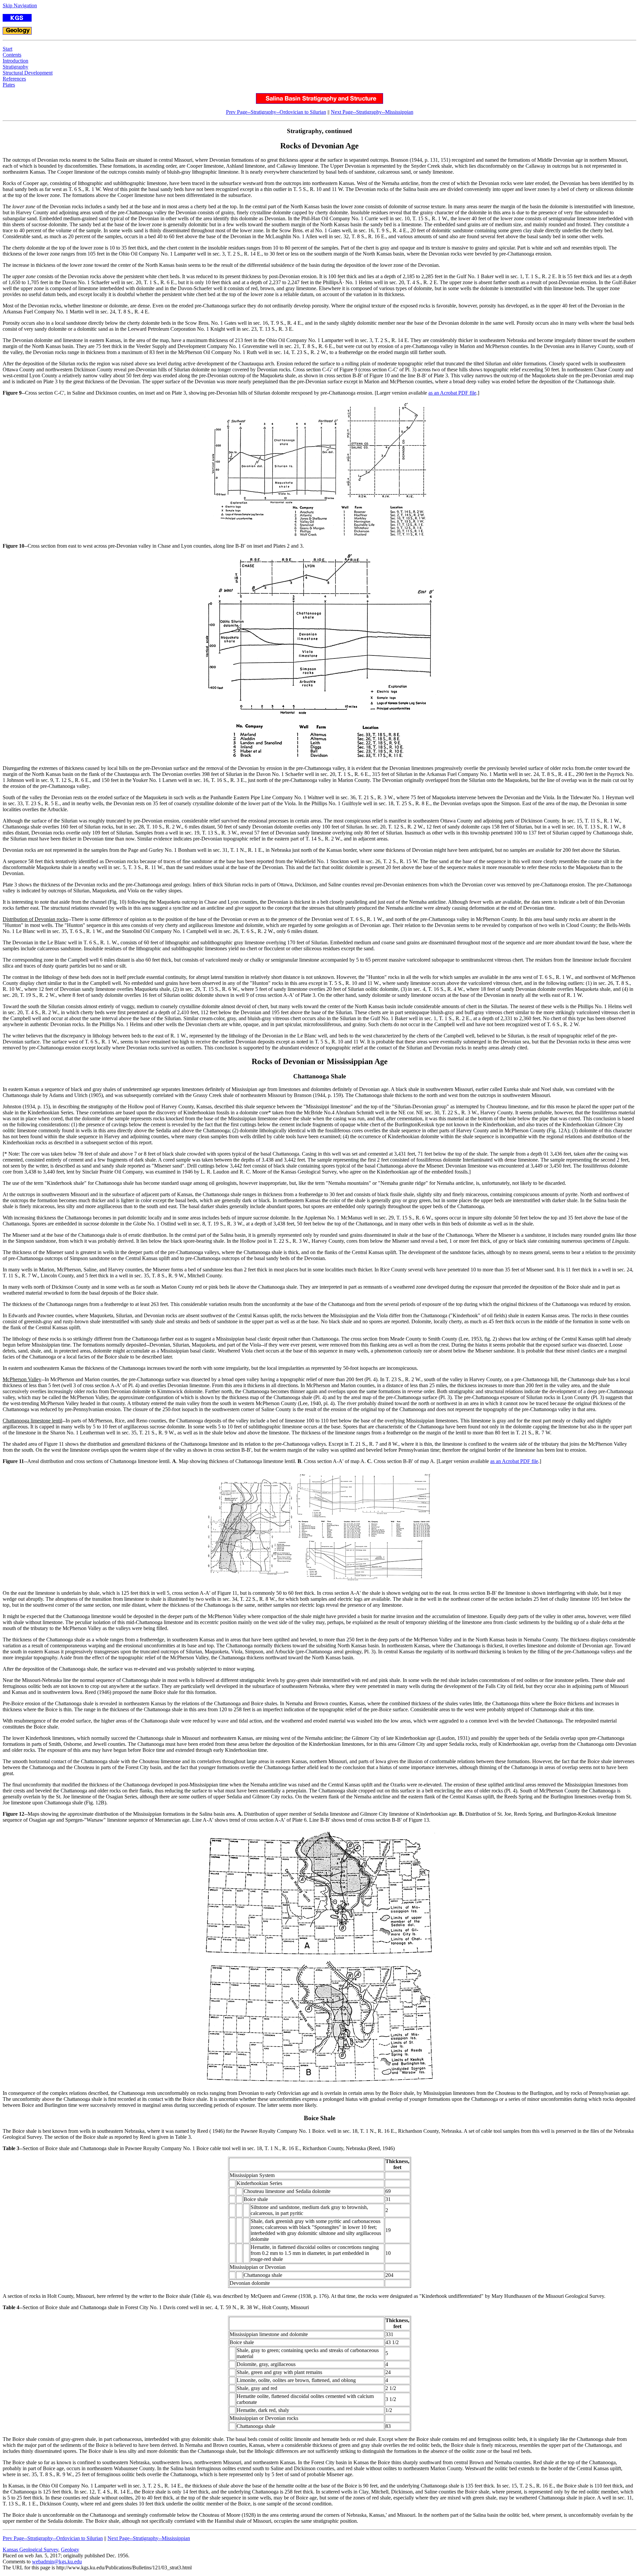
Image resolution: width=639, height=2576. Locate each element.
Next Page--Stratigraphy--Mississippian (372, 112)
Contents (12, 55)
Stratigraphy (15, 67)
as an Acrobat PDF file (452, 393)
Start (7, 49)
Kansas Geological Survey (30, 2550)
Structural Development (28, 73)
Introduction (15, 61)
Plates (9, 85)
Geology (70, 2550)
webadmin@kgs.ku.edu (57, 2562)
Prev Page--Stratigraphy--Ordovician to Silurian (276, 112)
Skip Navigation (20, 5)
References (14, 79)
